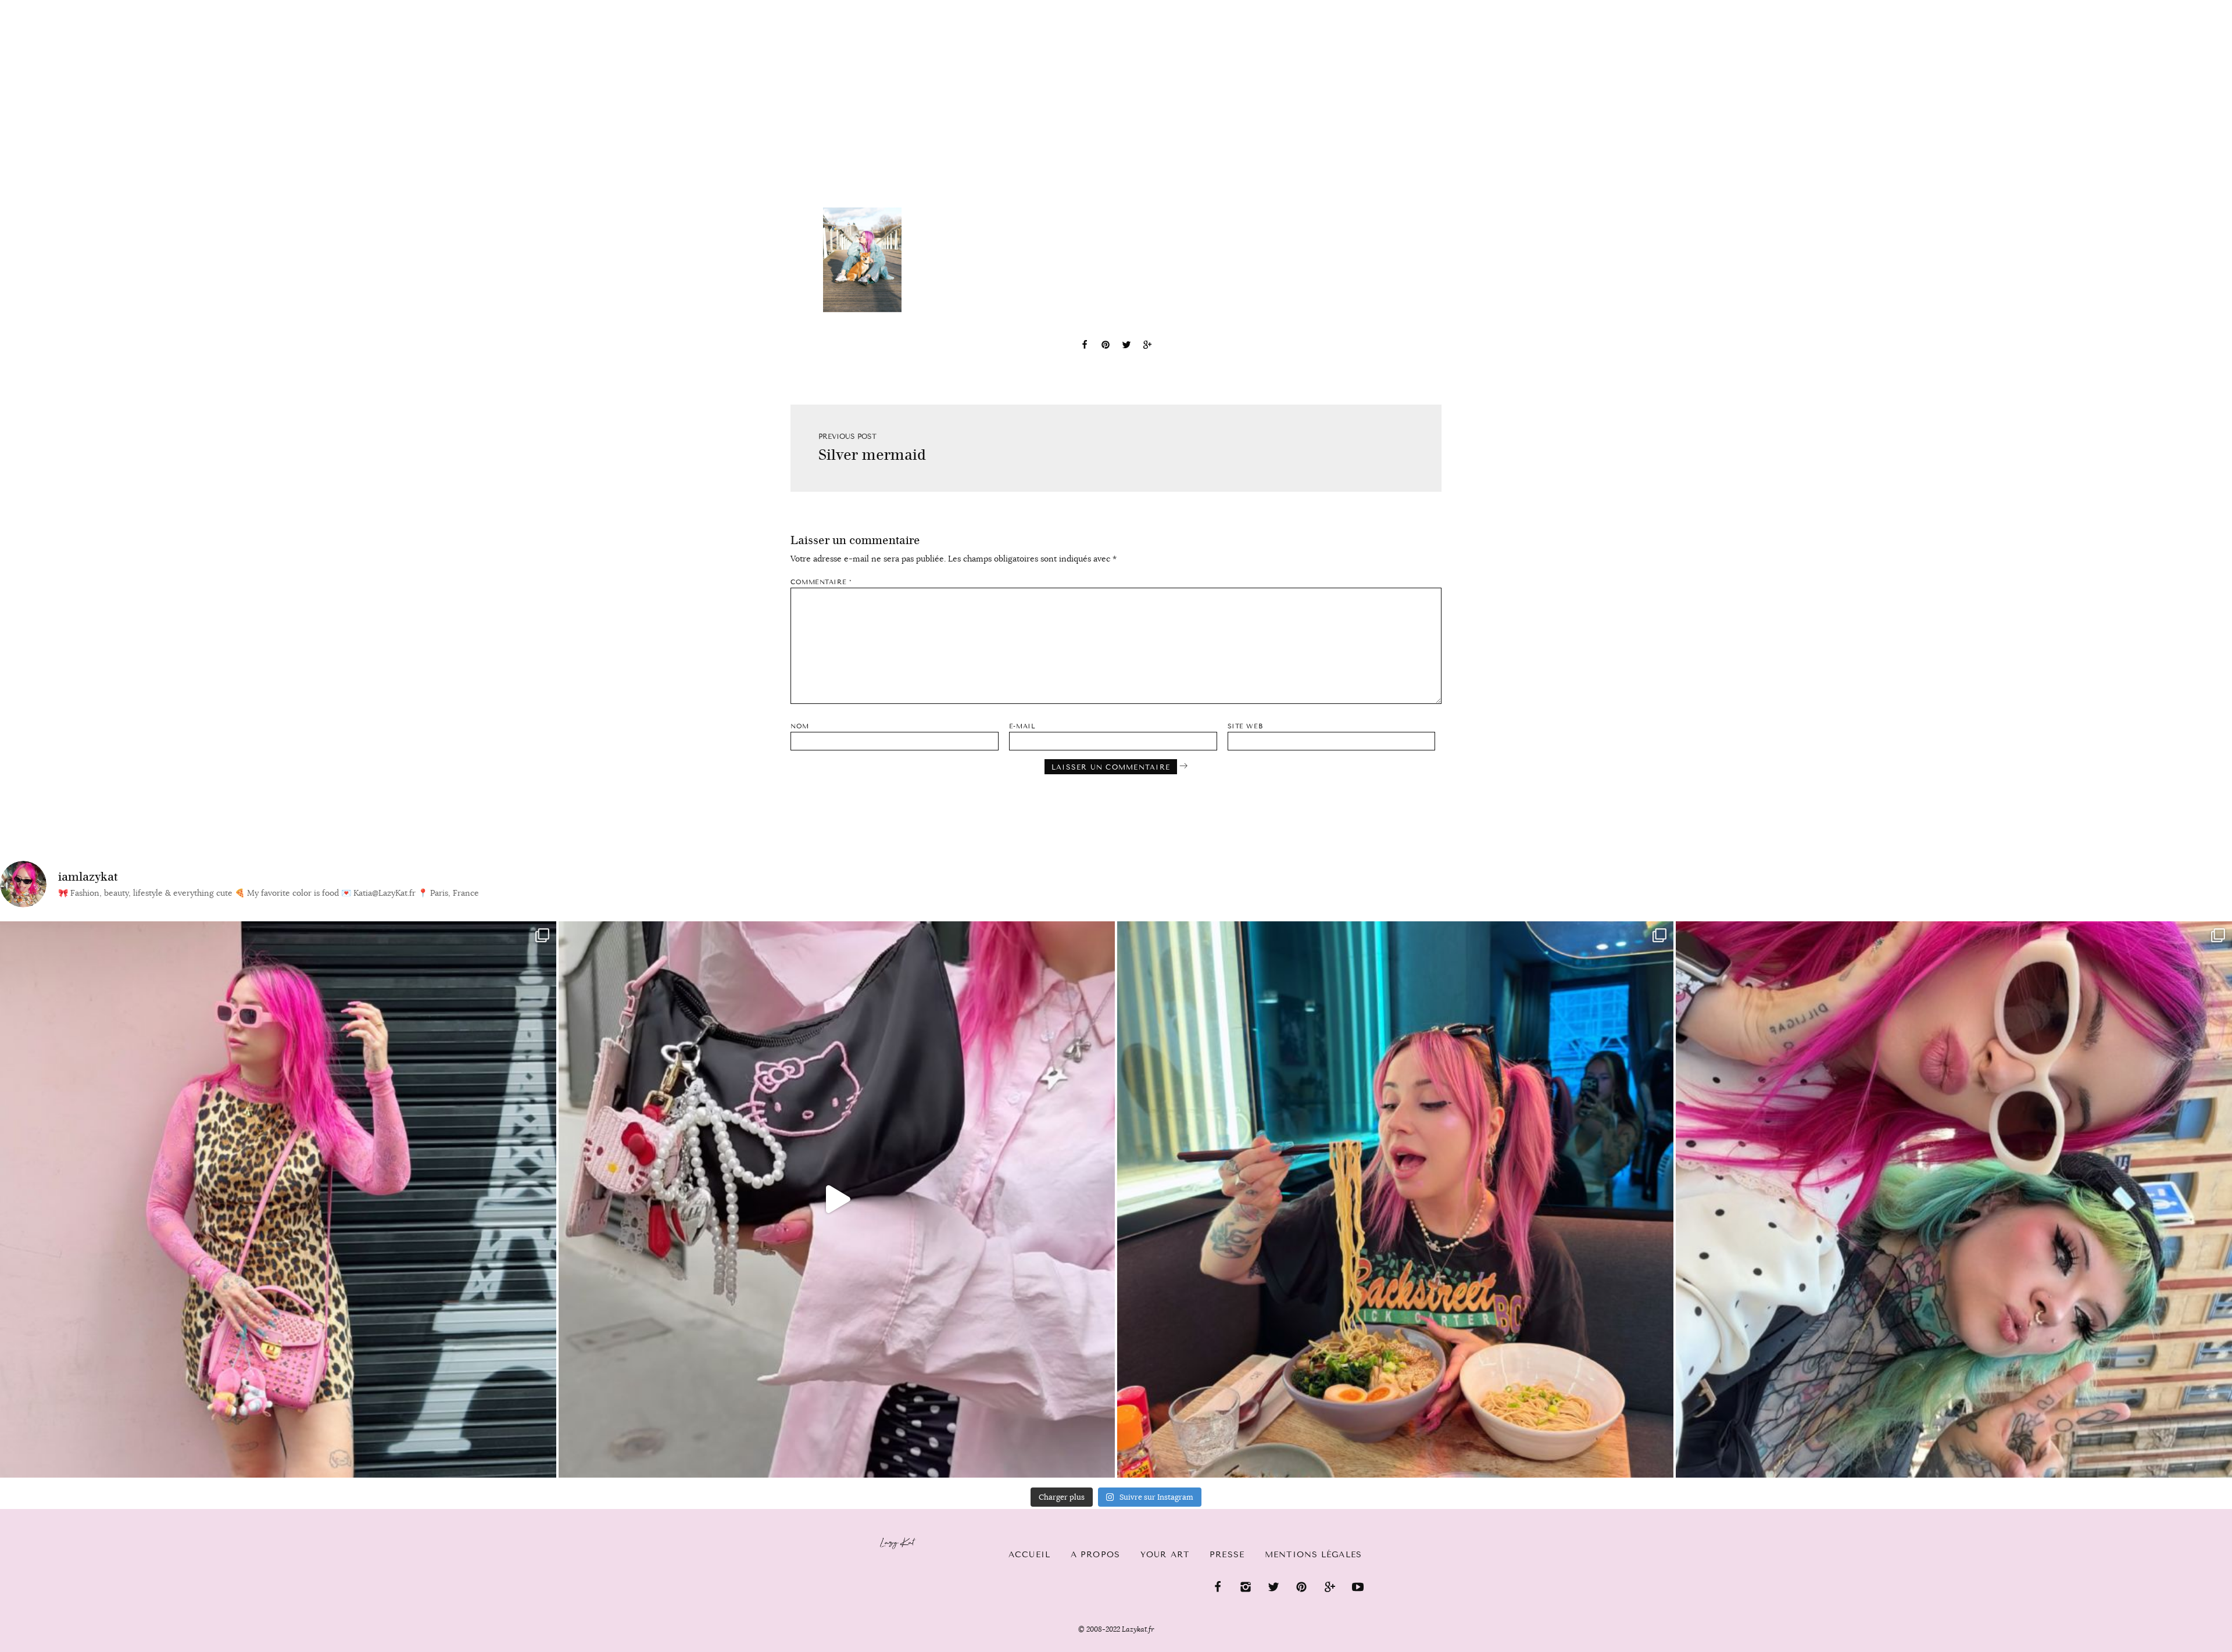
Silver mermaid (872, 455)
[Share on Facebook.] (1085, 346)
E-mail (1022, 726)
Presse (2157, 6)
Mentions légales (1313, 1555)
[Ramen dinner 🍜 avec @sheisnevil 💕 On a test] (1395, 1199)
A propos (1095, 1555)
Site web (1245, 726)
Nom (800, 726)
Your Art (1165, 1555)
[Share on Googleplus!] (1147, 346)
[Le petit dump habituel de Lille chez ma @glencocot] (1954, 1199)
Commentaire (821, 582)
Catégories (118, 7)
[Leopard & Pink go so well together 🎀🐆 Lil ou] (278, 1199)
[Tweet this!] (1126, 346)
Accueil (44, 6)
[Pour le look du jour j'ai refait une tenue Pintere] (837, 1199)
